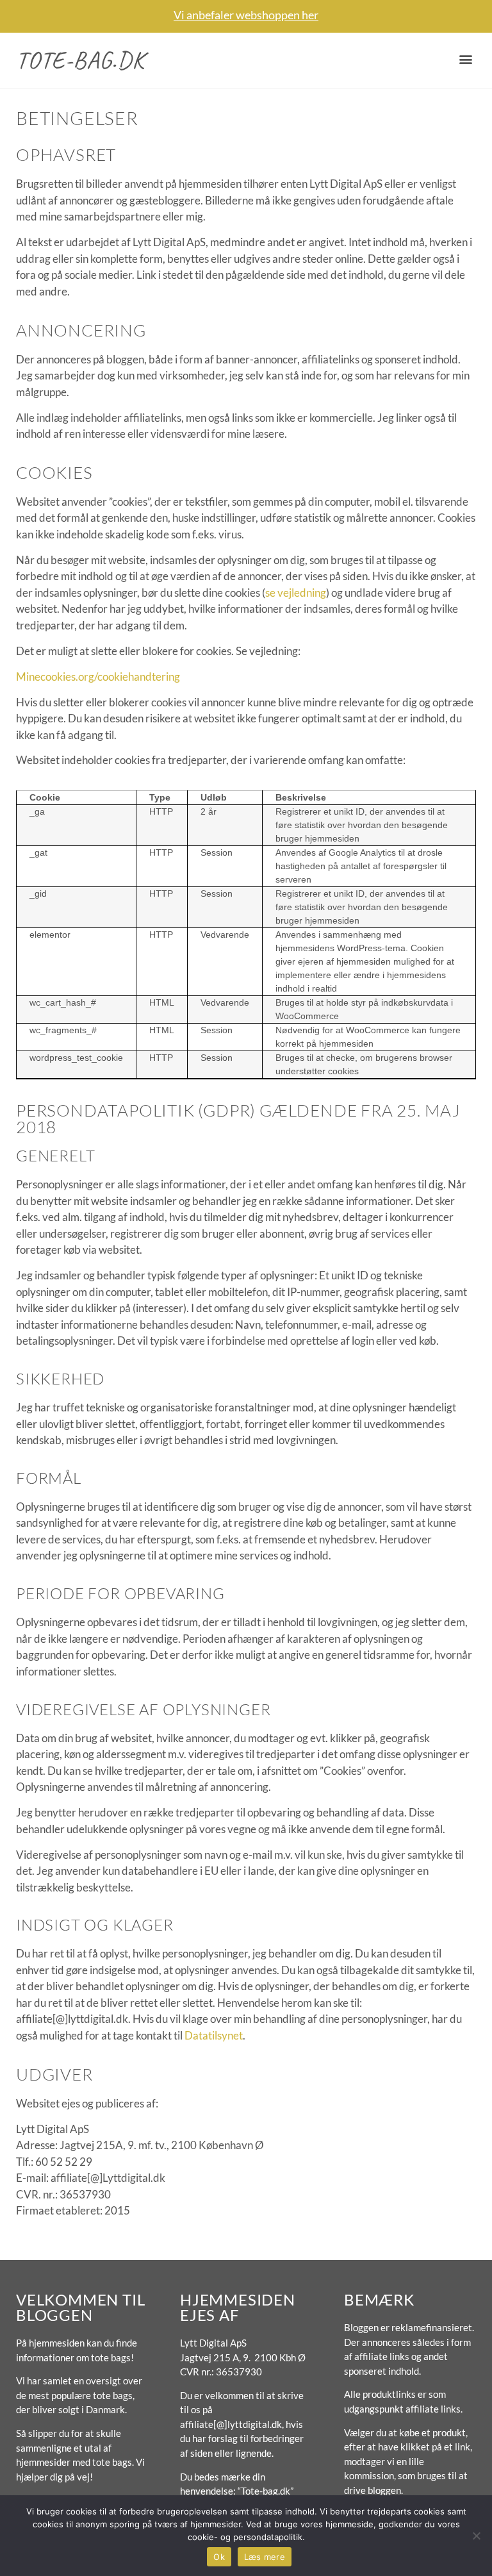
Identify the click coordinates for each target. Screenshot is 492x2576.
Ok (219, 2557)
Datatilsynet (214, 2035)
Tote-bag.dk (80, 60)
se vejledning (296, 593)
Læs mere (265, 2557)
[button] (465, 59)
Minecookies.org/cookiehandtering (98, 677)
